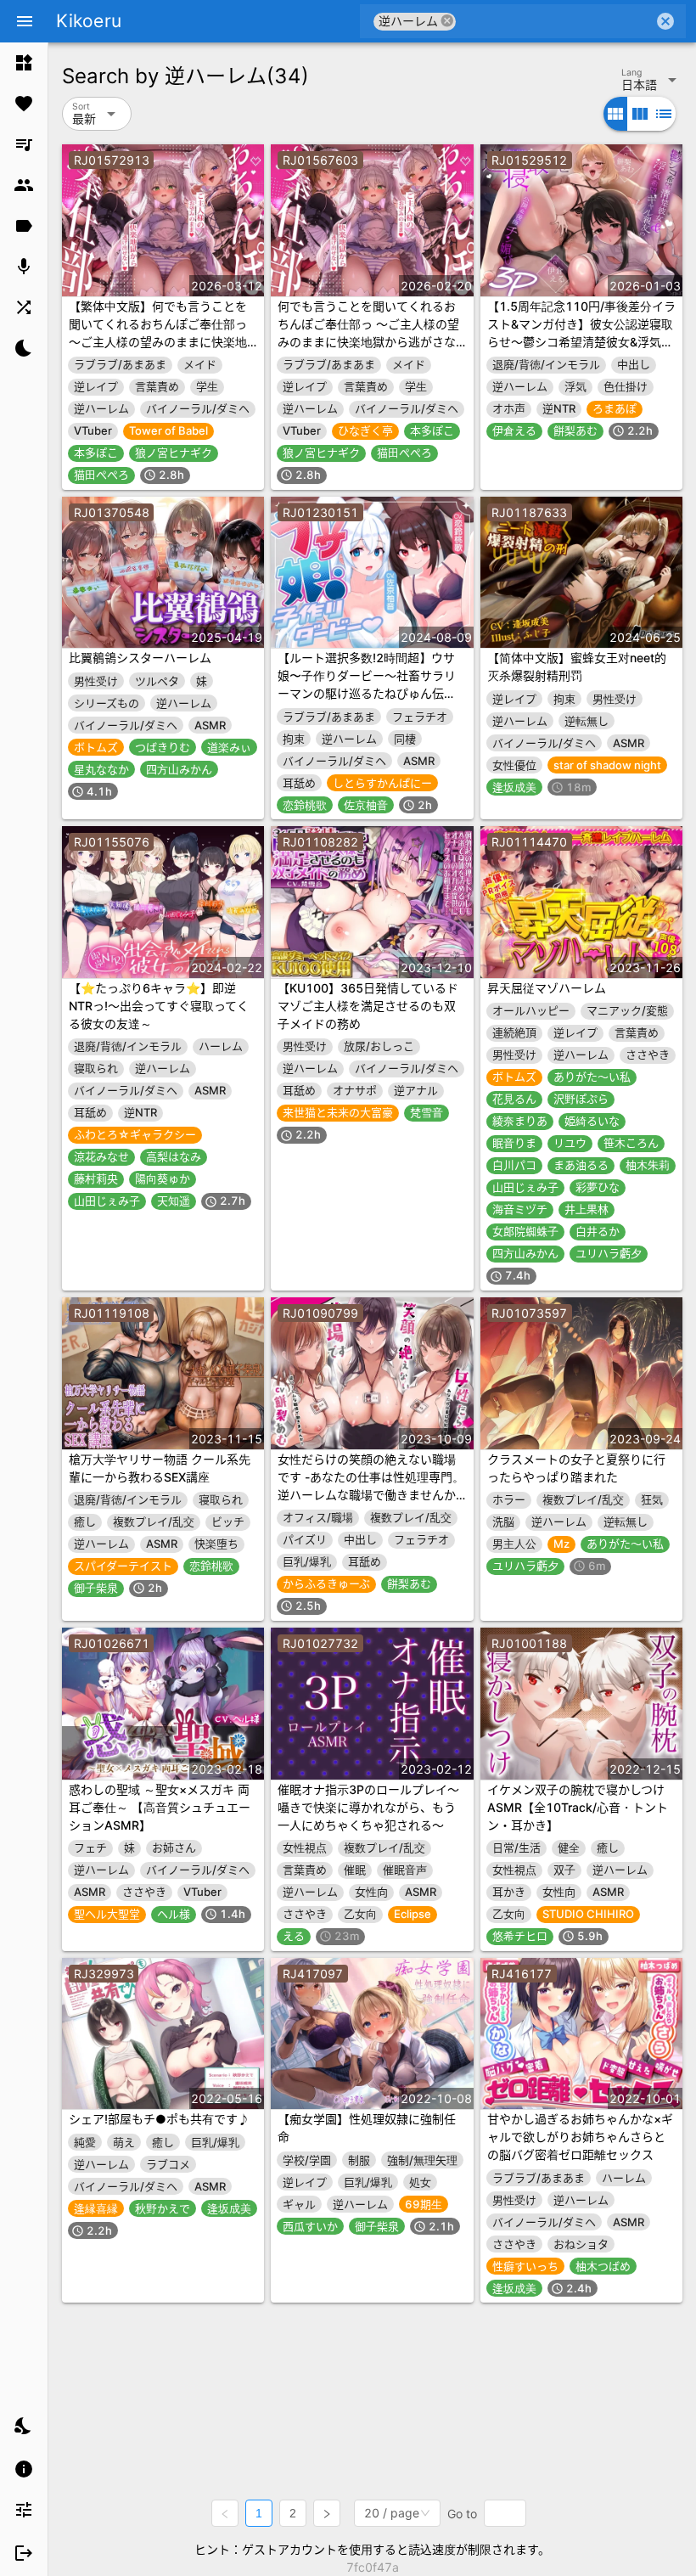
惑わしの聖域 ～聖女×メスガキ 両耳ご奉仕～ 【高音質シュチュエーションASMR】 (160, 1807)
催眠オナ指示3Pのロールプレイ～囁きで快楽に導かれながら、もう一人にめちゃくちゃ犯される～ (368, 1807)
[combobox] (555, 21)
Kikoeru (89, 21)
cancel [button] (447, 21)
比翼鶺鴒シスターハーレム (140, 658)
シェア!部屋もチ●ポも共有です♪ (159, 2119)
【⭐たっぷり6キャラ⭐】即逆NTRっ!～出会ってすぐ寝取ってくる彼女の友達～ (159, 1006)
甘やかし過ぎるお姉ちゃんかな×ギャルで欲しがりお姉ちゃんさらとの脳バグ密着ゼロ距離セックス (580, 2137)
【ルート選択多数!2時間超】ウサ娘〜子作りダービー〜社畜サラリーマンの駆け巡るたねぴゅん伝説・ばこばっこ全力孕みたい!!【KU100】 (367, 693)
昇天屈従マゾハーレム (547, 988)
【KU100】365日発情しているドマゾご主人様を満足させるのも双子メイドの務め (368, 1006)
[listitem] (24, 63)
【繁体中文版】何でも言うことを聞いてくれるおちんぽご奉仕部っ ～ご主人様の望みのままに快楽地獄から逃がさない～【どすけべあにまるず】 (158, 342)
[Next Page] (327, 2513)
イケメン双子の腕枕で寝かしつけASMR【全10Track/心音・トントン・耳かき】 (578, 1807)
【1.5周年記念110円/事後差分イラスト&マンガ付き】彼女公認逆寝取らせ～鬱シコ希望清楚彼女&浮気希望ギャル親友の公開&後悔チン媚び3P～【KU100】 (581, 342)
